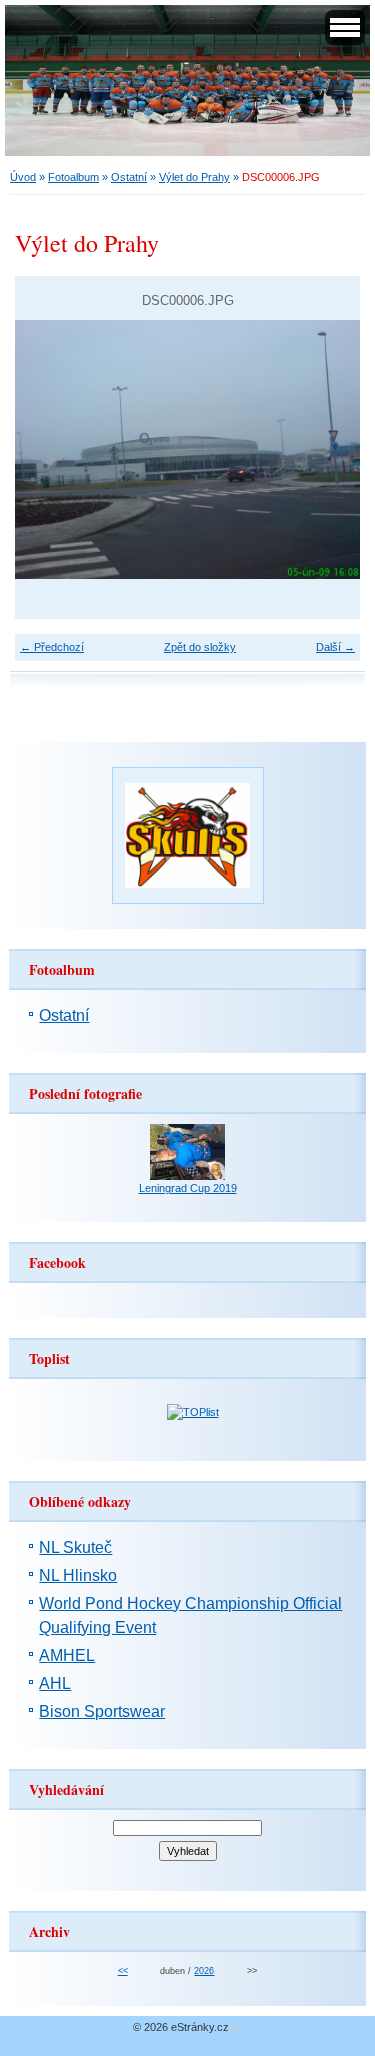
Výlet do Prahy (194, 177)
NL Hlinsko (78, 1575)
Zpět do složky (200, 647)
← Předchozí (52, 647)
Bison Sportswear (102, 1711)
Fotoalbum (73, 177)
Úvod (23, 177)
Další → (335, 647)
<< (123, 1971)
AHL (55, 1683)
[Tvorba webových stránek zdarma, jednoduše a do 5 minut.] (236, 2028)
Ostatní (129, 177)
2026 (204, 1971)
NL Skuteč (75, 1547)
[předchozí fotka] (47, 449)
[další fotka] (327, 449)
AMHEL (67, 1655)
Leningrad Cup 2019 (188, 1188)
